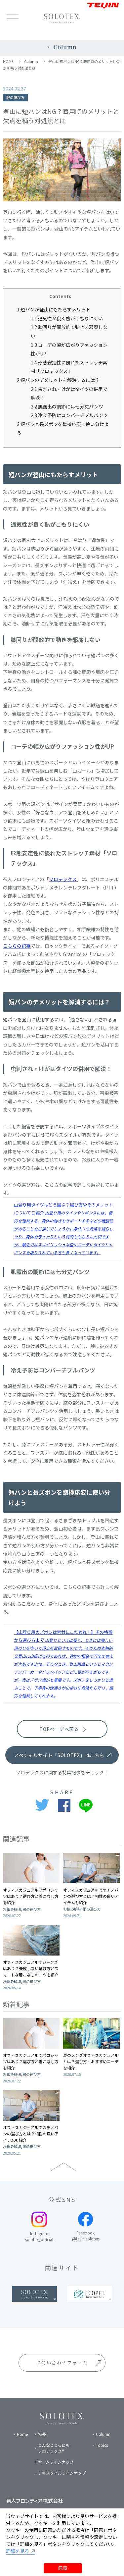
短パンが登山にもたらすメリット (54, 309)
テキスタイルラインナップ (62, 2473)
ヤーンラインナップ (56, 2462)
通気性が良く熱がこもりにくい (67, 318)
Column (31, 61)
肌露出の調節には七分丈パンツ (67, 406)
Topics (102, 2445)
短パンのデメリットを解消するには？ (58, 380)
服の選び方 (15, 97)
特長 (42, 2434)
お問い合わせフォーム (62, 2362)
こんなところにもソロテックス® (54, 2448)
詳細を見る (18, 2551)
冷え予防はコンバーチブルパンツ (69, 415)
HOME (8, 61)
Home (22, 2434)
